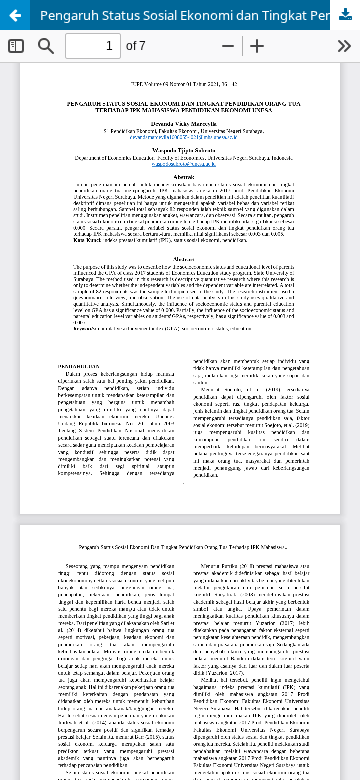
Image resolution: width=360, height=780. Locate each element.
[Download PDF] (345, 15)
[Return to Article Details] (15, 15)
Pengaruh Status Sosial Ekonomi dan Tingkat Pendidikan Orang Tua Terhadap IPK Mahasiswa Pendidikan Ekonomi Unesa (200, 15)
